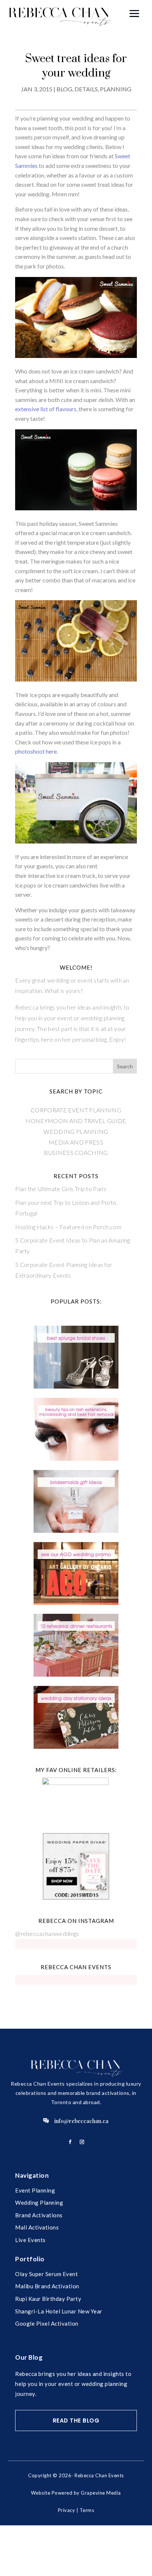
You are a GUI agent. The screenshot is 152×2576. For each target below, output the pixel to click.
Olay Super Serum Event (46, 2274)
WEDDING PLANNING (76, 1131)
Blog (64, 89)
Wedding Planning (39, 2203)
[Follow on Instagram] (82, 2142)
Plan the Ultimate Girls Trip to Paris (61, 1189)
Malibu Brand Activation (47, 2286)
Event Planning (35, 2190)
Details (86, 89)
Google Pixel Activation (47, 2323)
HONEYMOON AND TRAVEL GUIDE (76, 1121)
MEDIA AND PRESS (76, 1142)
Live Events (30, 2240)
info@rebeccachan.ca (81, 2121)
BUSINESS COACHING (76, 1152)
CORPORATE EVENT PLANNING (76, 1110)
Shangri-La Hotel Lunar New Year (59, 2311)
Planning (116, 89)
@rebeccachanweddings (47, 1933)
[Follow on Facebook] (70, 2142)
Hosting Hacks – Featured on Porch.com (68, 1227)
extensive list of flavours (46, 409)
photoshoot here (36, 751)
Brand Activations (39, 2215)
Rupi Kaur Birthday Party (48, 2299)
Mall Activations (37, 2227)
